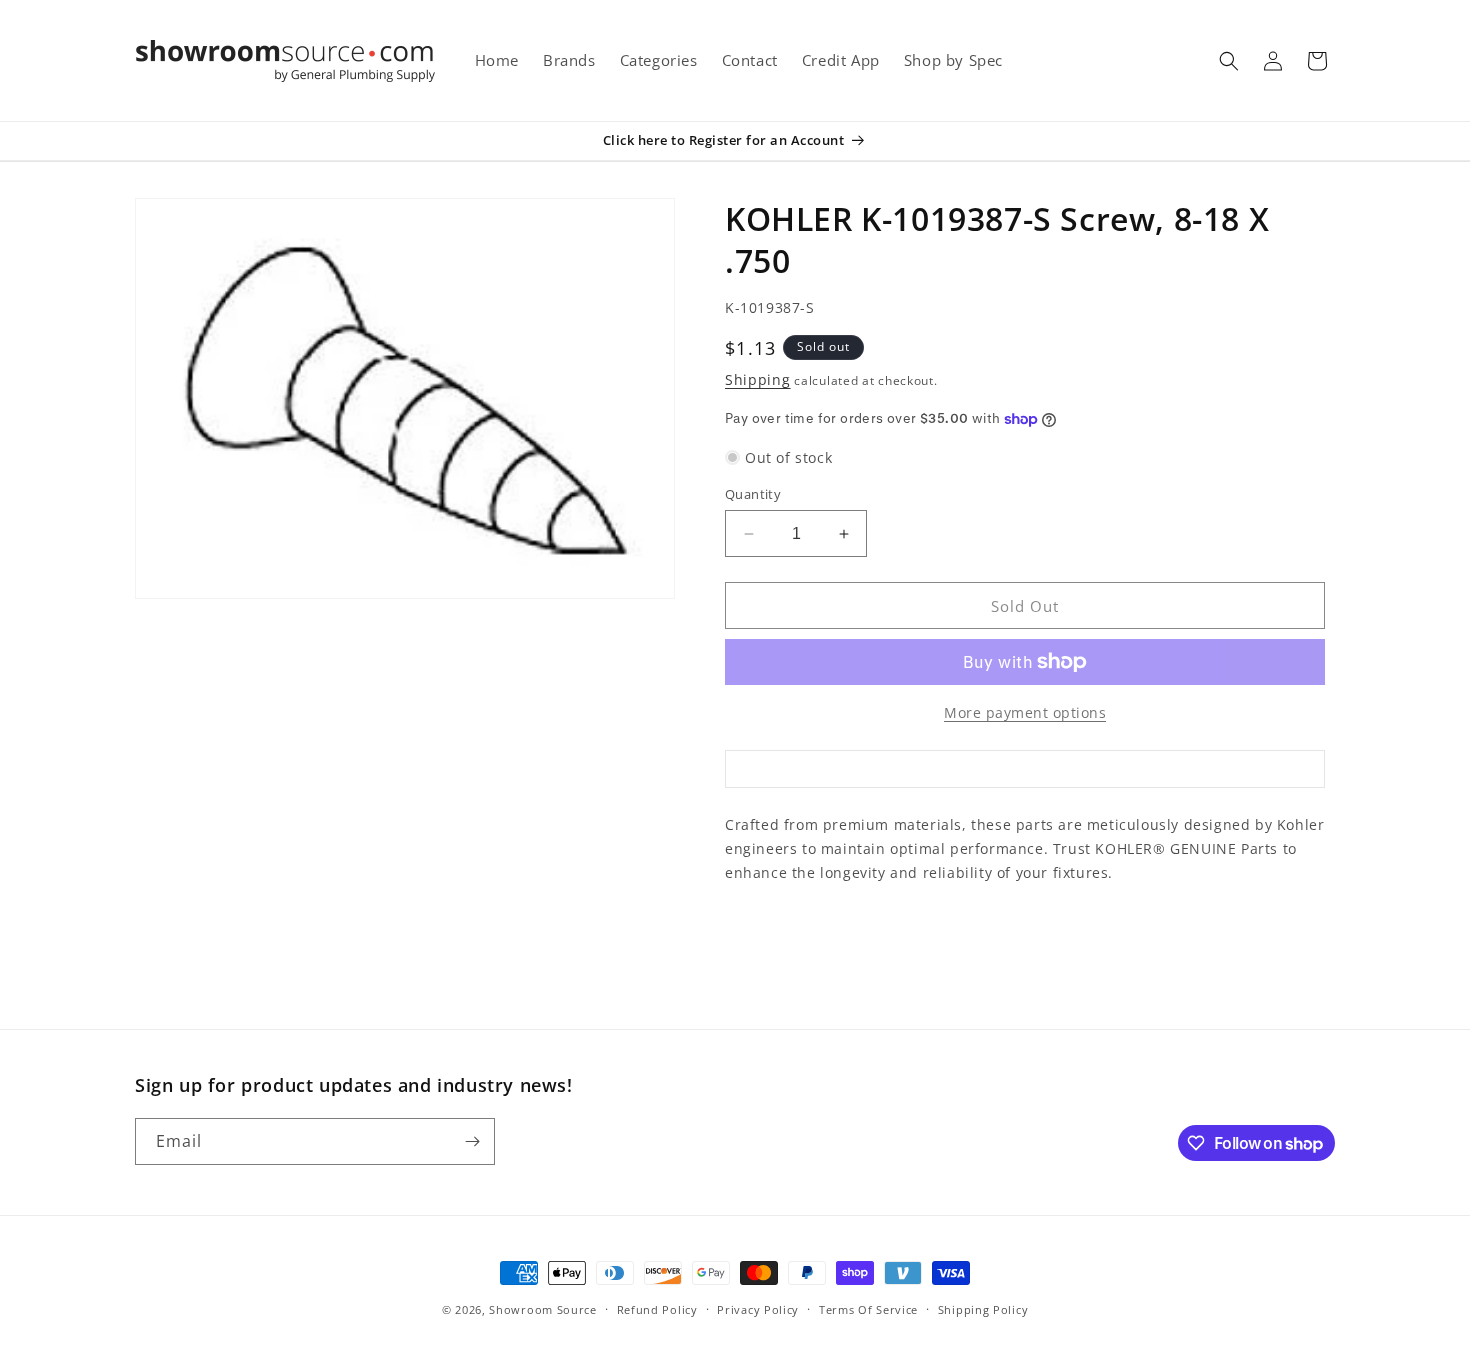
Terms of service (868, 1309)
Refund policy (657, 1309)
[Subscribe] (472, 1141)
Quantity (753, 494)
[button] (1229, 61)
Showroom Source (543, 1309)
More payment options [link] (1025, 712)
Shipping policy (983, 1309)
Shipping (758, 379)
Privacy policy (758, 1309)
